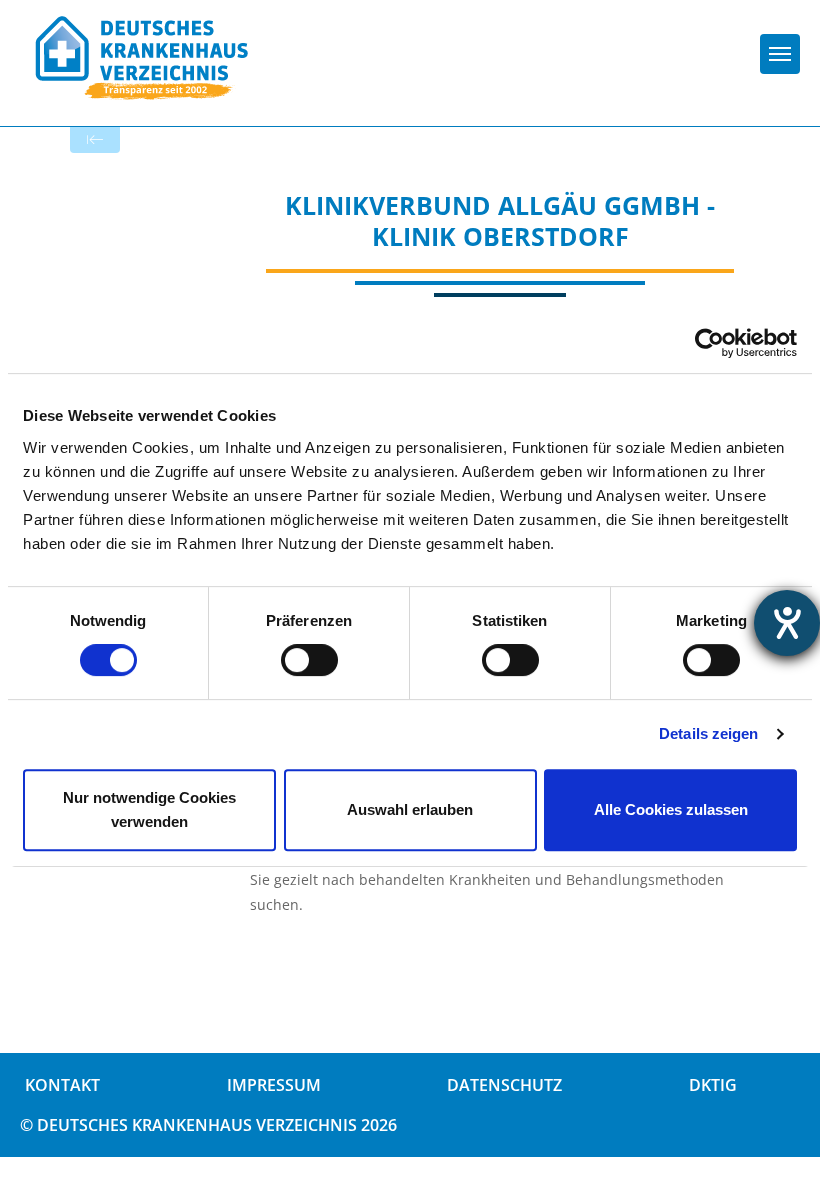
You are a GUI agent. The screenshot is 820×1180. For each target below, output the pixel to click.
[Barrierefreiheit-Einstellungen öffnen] (787, 623)
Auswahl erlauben (410, 809)
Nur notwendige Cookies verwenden (149, 809)
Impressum (274, 1085)
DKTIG (713, 1085)
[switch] (309, 660)
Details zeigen (708, 733)
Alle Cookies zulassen (671, 809)
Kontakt (62, 1085)
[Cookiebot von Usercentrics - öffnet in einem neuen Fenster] (709, 343)
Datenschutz (504, 1085)
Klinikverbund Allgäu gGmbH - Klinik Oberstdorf (500, 220)
